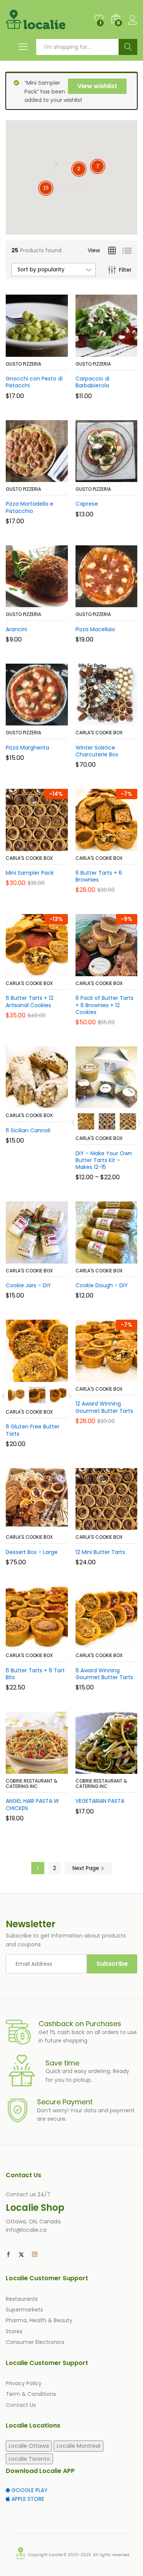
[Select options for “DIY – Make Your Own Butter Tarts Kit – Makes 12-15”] (88, 1104)
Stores (14, 2331)
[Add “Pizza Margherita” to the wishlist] (53, 721)
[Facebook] (8, 2255)
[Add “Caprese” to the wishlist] (123, 477)
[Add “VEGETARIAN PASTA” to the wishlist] (123, 1769)
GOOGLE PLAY (29, 2490)
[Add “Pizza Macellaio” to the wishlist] (123, 603)
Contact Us (21, 2405)
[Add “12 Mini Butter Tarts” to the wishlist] (123, 1525)
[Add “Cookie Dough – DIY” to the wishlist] (123, 1259)
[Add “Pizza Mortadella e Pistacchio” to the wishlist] (53, 477)
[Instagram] (35, 2255)
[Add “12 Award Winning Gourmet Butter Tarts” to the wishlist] (123, 1377)
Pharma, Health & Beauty (39, 2320)
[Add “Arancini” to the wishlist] (53, 603)
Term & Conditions (31, 2394)
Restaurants (22, 2299)
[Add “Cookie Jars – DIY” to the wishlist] (53, 1259)
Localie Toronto (29, 2459)
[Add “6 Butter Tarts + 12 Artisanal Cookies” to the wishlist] (53, 972)
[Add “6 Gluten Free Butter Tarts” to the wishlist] (53, 1377)
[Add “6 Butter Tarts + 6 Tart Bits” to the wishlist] (53, 1644)
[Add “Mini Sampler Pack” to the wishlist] (53, 846)
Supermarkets (24, 2310)
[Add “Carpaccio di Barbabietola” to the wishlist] (123, 352)
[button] (18, 352)
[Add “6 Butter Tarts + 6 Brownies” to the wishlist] (123, 846)
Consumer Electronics (35, 2342)
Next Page (87, 1868)
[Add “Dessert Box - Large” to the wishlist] (53, 1525)
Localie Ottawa (29, 2446)
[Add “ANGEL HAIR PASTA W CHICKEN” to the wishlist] (53, 1769)
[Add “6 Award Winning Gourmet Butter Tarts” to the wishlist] (123, 1644)
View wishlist (97, 86)
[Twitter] (21, 2255)
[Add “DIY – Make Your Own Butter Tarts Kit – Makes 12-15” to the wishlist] (123, 1104)
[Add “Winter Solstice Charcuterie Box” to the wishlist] (123, 721)
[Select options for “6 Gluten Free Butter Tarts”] (18, 1377)
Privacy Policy (24, 2383)
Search (128, 47)
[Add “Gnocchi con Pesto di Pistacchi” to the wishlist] (53, 352)
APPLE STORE (27, 2499)
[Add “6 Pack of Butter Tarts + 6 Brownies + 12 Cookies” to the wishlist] (123, 972)
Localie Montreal (79, 2446)
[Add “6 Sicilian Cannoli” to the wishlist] (53, 1104)
